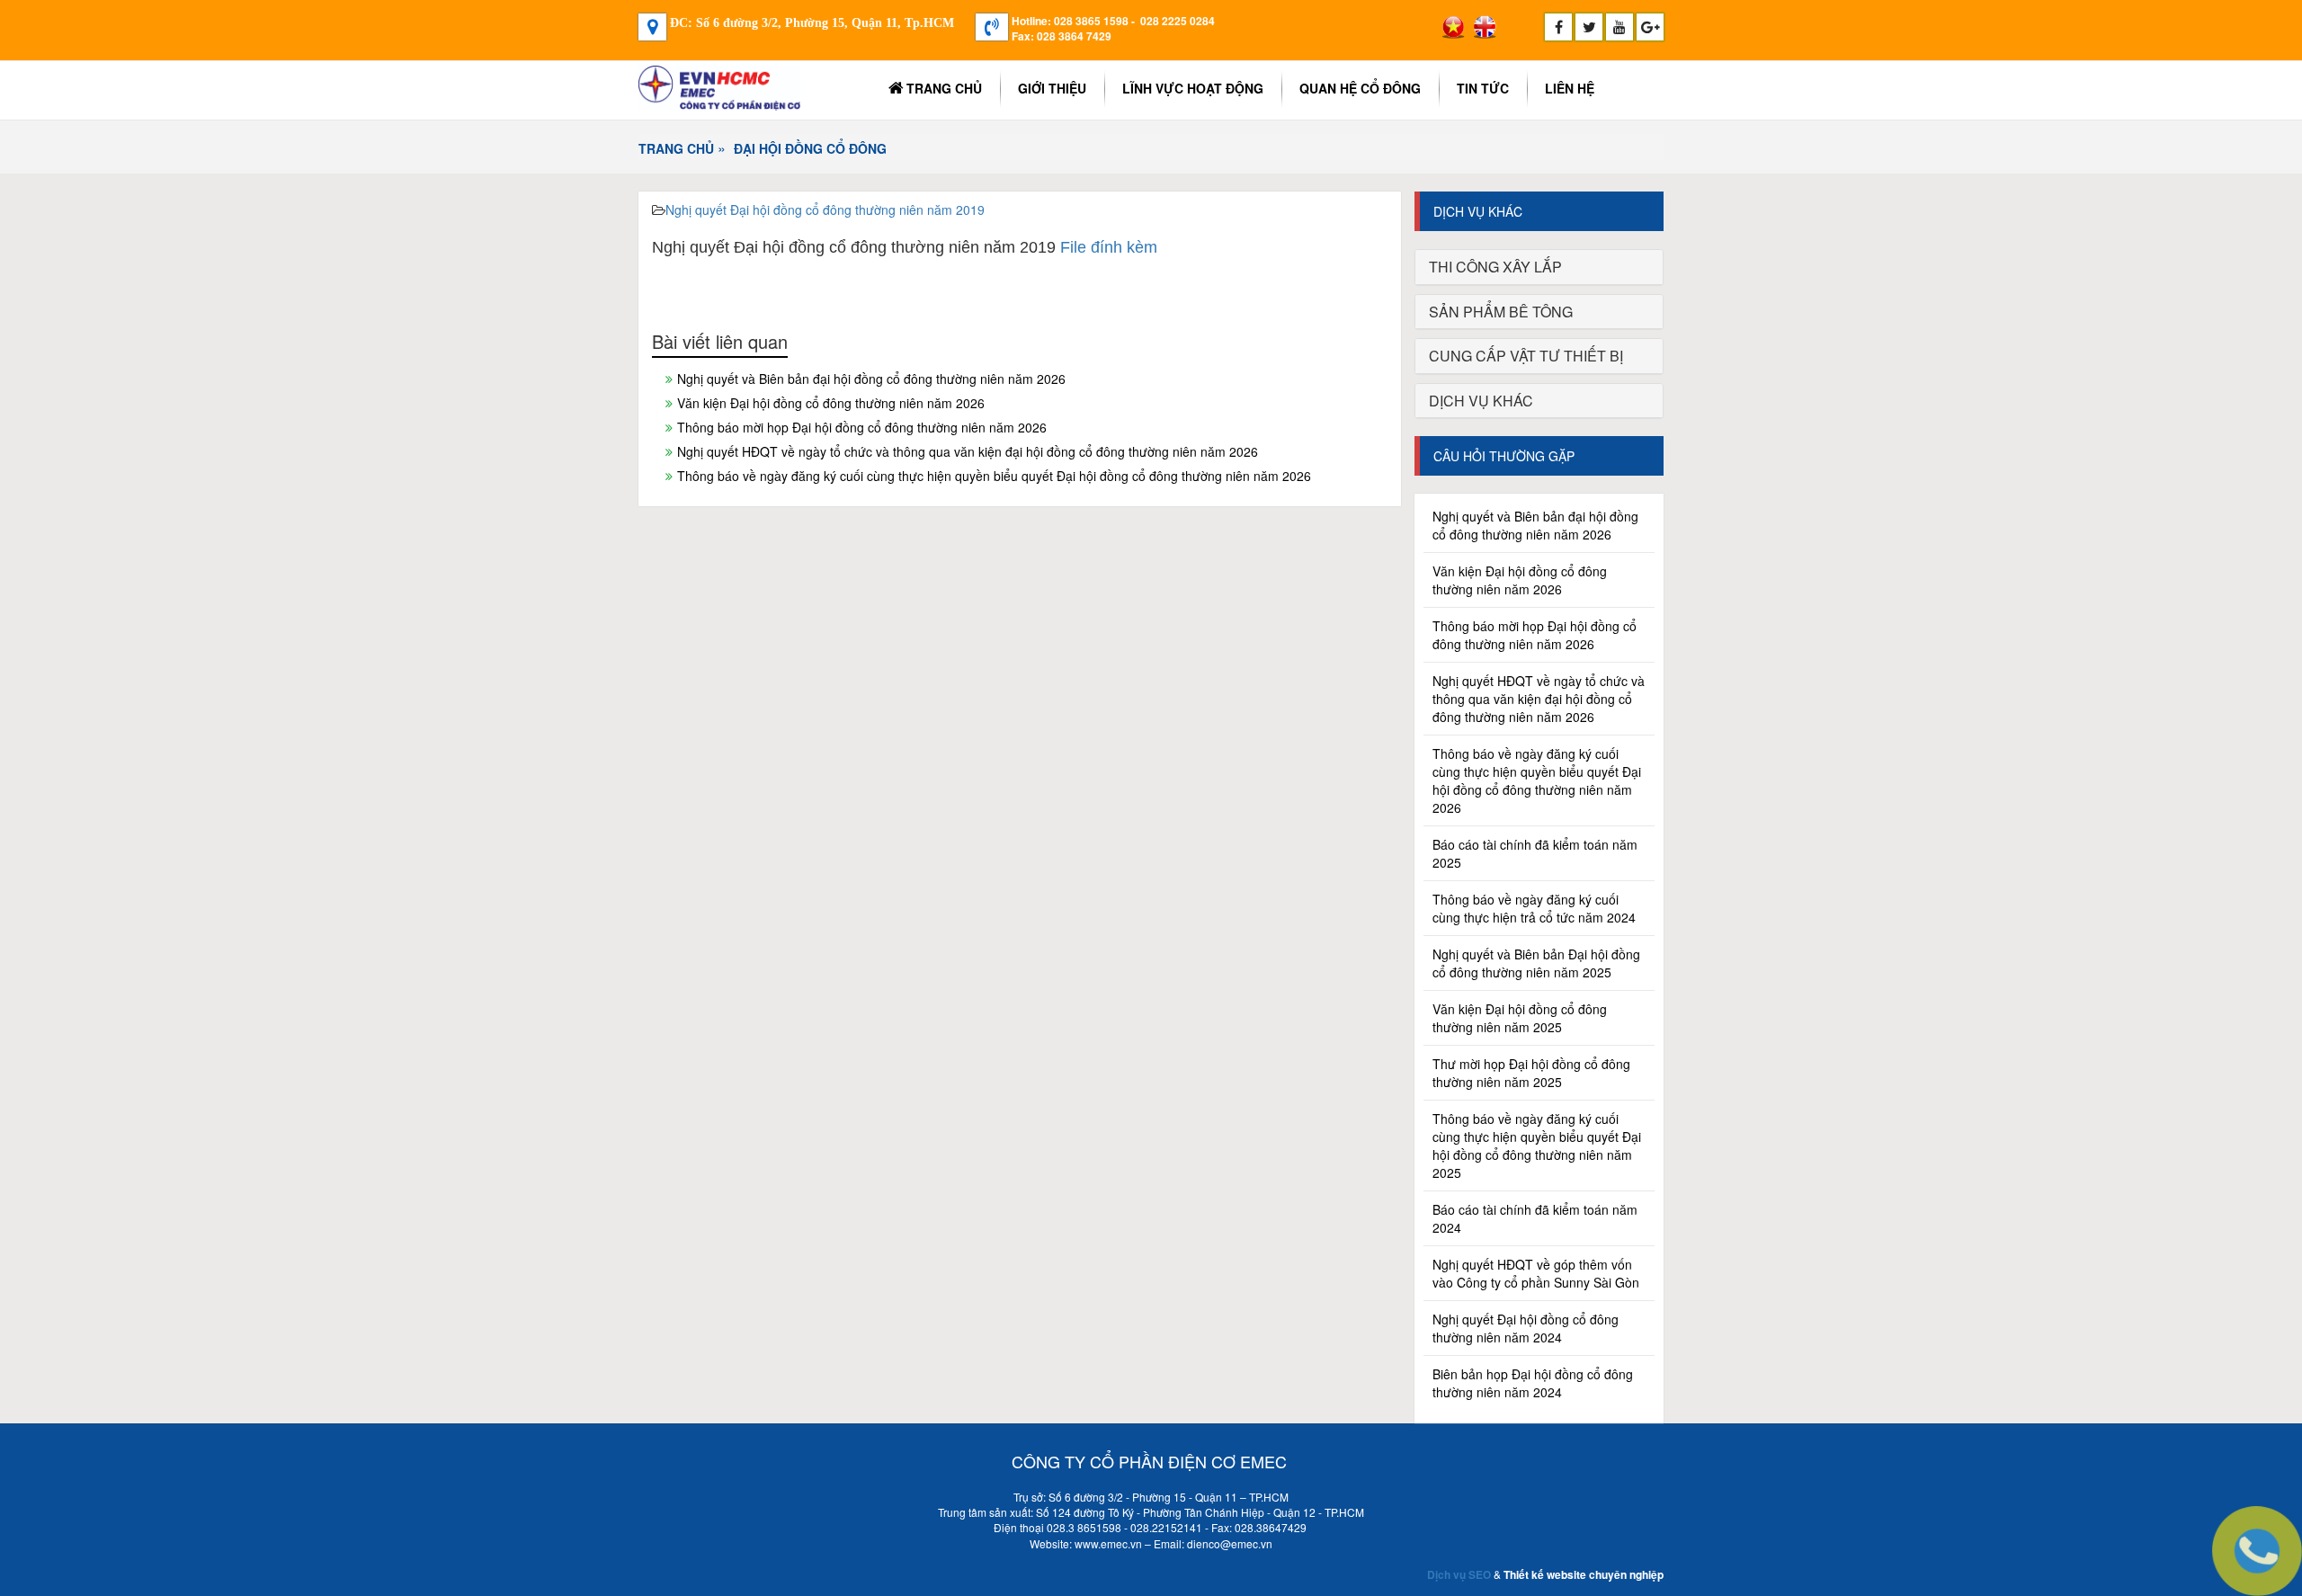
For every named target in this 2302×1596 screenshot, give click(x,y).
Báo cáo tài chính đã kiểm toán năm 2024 (1535, 1218)
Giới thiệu (1052, 88)
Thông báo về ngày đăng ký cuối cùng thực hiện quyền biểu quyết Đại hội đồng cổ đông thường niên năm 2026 (994, 476)
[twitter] (1589, 27)
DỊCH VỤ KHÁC (1481, 401)
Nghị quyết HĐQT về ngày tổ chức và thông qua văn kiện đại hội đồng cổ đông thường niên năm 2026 (968, 451)
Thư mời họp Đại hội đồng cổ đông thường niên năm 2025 (1531, 1073)
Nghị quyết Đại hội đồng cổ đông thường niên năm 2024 (1526, 1328)
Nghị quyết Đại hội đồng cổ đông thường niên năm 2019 (825, 210)
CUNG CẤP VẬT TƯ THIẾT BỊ (1526, 356)
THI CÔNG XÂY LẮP (1495, 267)
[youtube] (1619, 27)
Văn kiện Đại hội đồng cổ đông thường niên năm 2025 (1520, 1018)
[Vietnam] (1453, 27)
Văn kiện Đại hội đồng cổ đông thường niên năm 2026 (831, 403)
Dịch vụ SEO (1459, 1574)
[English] (1485, 27)
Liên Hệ (1570, 88)
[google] (1650, 27)
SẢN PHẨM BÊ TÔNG (1501, 312)
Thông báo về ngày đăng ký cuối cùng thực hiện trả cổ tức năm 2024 (1534, 908)
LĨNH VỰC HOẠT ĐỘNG (1193, 88)
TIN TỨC (1483, 88)
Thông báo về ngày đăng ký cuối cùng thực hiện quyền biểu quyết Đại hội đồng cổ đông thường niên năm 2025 (1537, 1146)
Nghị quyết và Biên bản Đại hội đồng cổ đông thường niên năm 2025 (1536, 963)
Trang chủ (944, 88)
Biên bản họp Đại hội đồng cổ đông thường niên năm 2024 (1533, 1383)
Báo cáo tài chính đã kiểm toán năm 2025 (1535, 853)
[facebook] (1558, 27)
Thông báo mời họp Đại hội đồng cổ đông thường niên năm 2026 (862, 427)
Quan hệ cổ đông (1360, 88)
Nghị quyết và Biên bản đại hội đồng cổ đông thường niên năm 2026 (871, 379)
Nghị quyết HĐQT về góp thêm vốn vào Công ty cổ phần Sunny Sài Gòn (1536, 1273)
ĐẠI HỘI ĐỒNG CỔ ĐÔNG (810, 148)
